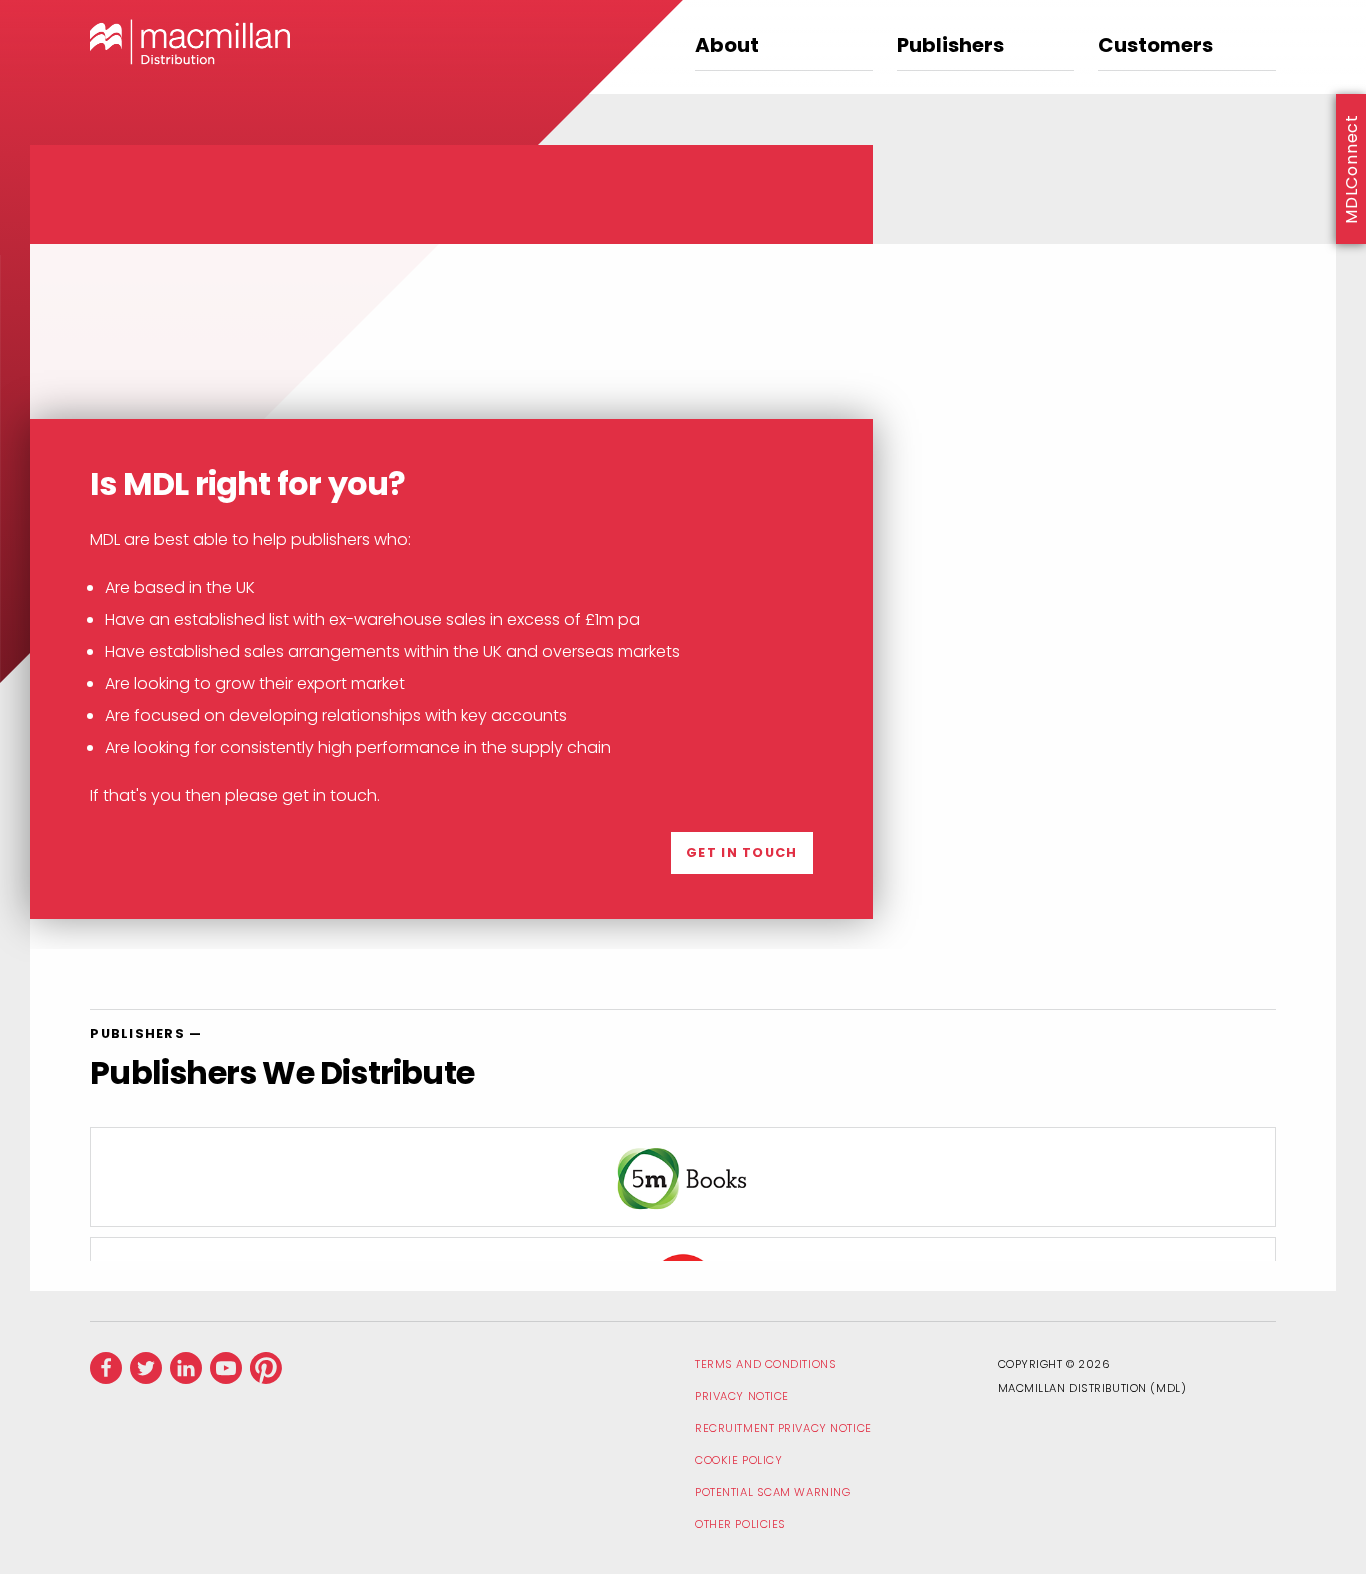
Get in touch (741, 852)
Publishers (950, 47)
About (727, 47)
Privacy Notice (742, 1396)
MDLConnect (1351, 169)
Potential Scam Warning (772, 1492)
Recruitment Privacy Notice (783, 1428)
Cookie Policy (738, 1460)
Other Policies (740, 1524)
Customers (1155, 47)
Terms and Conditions (765, 1364)
